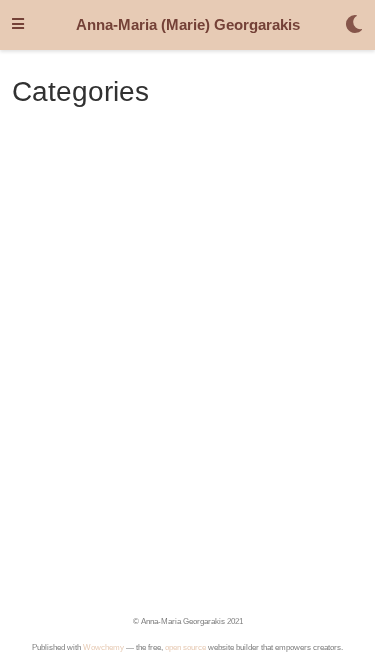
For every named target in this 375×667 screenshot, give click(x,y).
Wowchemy (103, 647)
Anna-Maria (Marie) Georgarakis (188, 25)
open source (185, 647)
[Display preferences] (354, 25)
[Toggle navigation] (18, 25)
